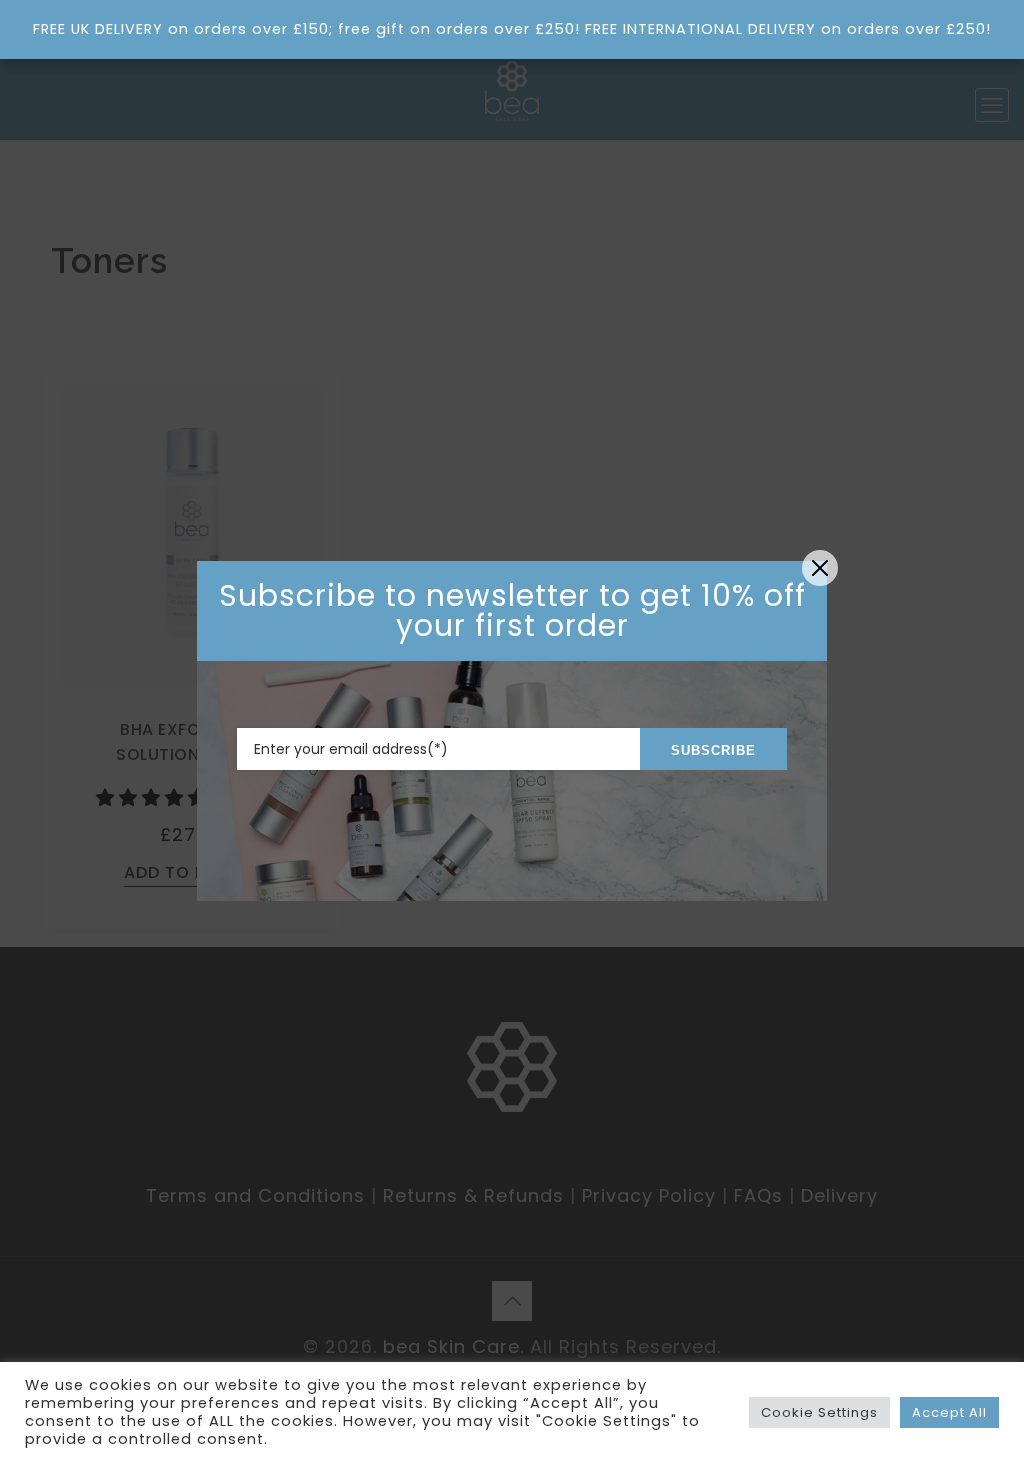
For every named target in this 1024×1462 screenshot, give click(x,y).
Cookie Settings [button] (819, 1412)
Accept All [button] (949, 1412)
